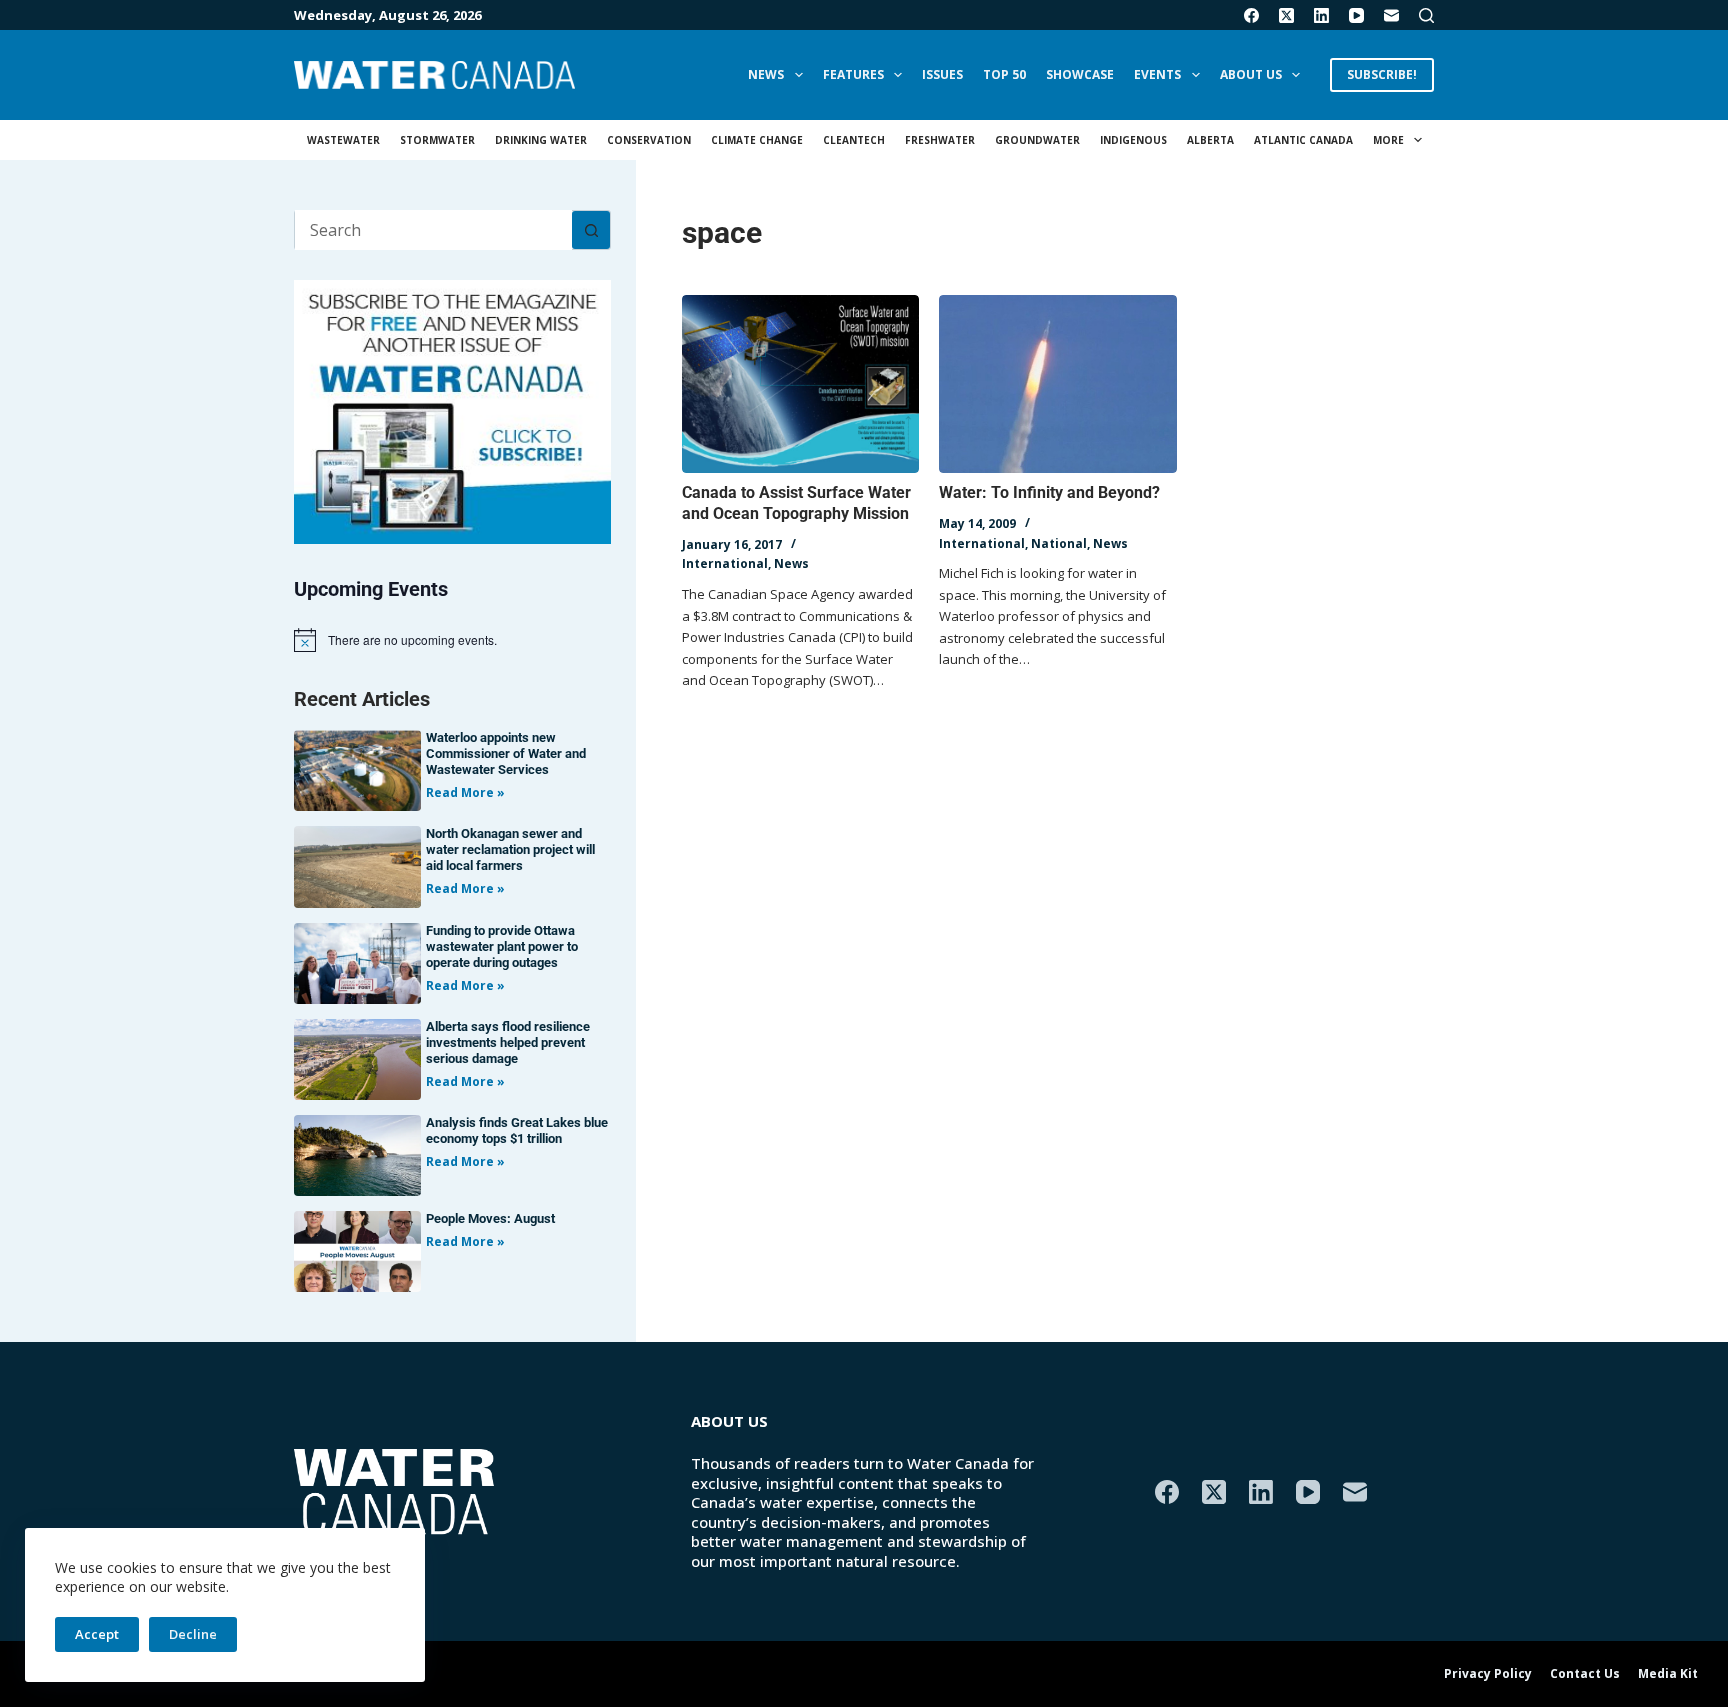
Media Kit (1668, 1674)
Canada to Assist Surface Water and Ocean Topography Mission (796, 503)
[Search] (1426, 15)
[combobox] (433, 230)
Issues (942, 74)
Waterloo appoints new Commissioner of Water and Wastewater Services (506, 753)
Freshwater (940, 140)
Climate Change (757, 140)
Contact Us (1585, 1674)
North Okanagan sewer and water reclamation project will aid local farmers (510, 849)
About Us (1251, 74)
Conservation (649, 140)
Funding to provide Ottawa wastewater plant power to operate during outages (502, 946)
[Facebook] (1251, 15)
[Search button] (591, 230)
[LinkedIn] (1321, 15)
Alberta (1210, 140)
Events (1157, 74)
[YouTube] (1356, 15)
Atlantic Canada (1303, 140)
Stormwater (437, 140)
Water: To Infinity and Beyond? (1049, 492)
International (725, 563)
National (1059, 543)
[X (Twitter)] (1286, 15)
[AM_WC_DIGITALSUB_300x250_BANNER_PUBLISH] (452, 410)
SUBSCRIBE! (1382, 74)
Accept (97, 1634)
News (766, 74)
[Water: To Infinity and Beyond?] (1057, 384)
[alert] (452, 640)
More (1388, 140)
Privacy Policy (1488, 1674)
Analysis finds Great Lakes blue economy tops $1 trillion (517, 1130)
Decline (193, 1634)
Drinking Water (541, 140)
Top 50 (1004, 74)
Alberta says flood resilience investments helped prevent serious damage (508, 1042)
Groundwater (1037, 140)
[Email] (1391, 15)
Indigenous (1133, 140)
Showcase (1080, 74)
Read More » (465, 792)
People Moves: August (490, 1218)
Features (853, 74)
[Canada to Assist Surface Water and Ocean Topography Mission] (800, 384)
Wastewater (343, 140)
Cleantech (854, 140)
